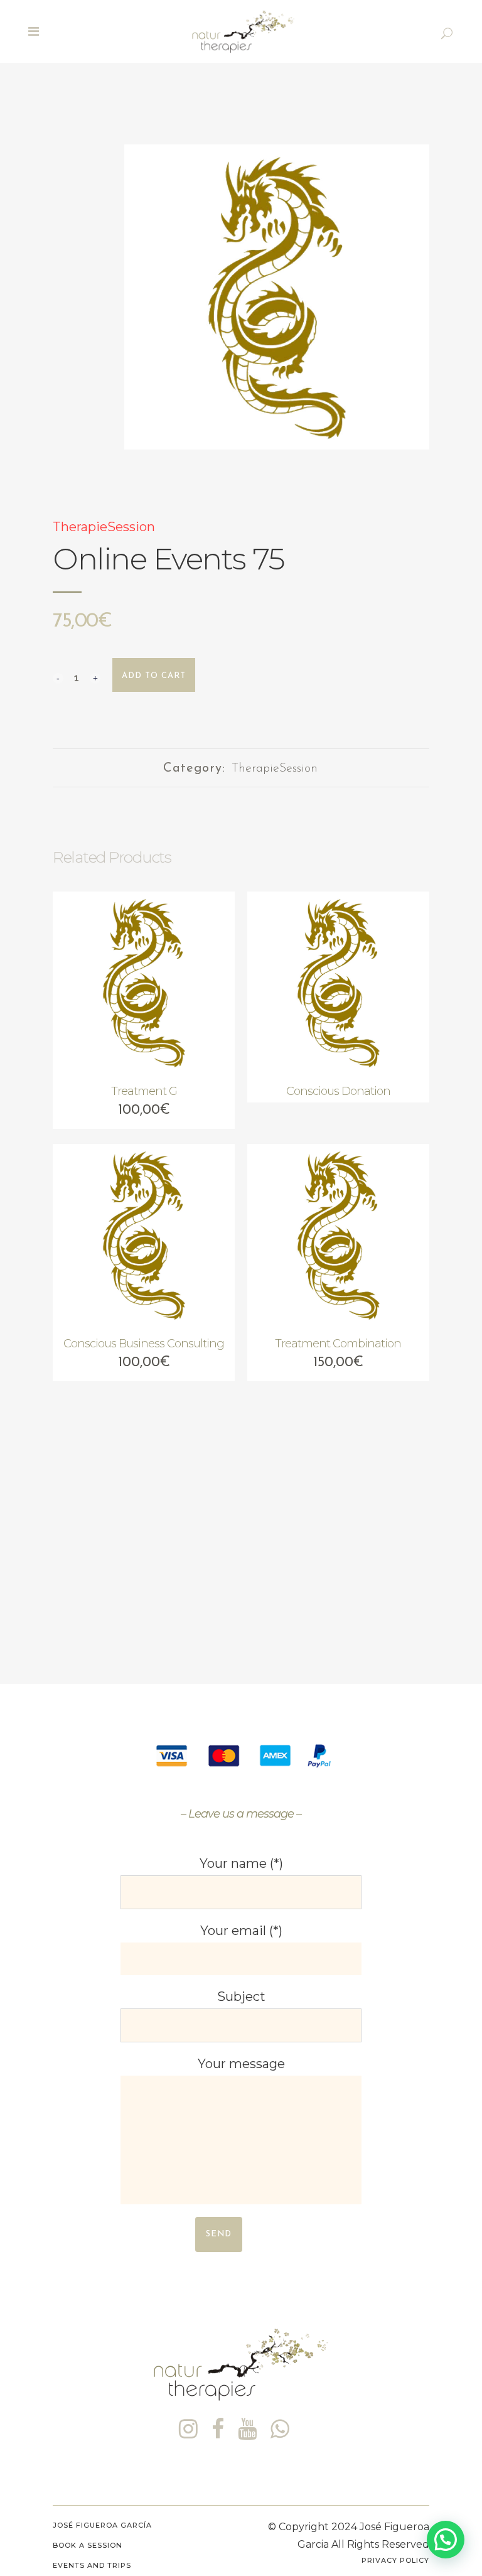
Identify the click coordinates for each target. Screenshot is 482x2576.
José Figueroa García (102, 2525)
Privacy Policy (395, 2560)
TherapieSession (104, 527)
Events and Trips (92, 2565)
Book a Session (88, 2545)
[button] (446, 2540)
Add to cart (154, 676)
